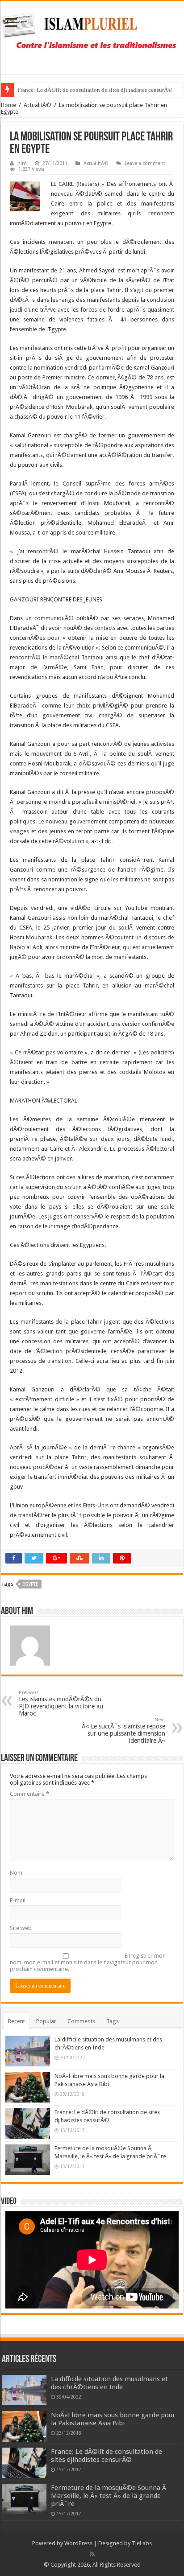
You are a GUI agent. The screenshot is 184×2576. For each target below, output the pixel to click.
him (22, 163)
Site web (21, 1928)
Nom (16, 1873)
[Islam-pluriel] (92, 36)
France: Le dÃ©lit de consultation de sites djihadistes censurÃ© (95, 90)
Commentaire (29, 1794)
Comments (81, 2021)
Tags (113, 2021)
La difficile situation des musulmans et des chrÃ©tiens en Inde (109, 2383)
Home (8, 105)
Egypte (30, 1584)
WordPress (78, 2543)
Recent (17, 2021)
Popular (46, 2021)
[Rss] (92, 2554)
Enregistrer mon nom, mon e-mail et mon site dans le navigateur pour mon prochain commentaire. (88, 1962)
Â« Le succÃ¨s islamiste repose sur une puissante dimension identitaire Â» (123, 1730)
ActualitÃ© (38, 105)
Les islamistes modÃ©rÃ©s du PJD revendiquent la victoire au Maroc (61, 1703)
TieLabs (142, 2543)
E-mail (18, 1900)
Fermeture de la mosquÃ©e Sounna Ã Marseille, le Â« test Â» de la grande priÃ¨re (109, 2496)
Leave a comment (145, 163)
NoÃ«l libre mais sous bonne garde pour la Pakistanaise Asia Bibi (113, 2419)
